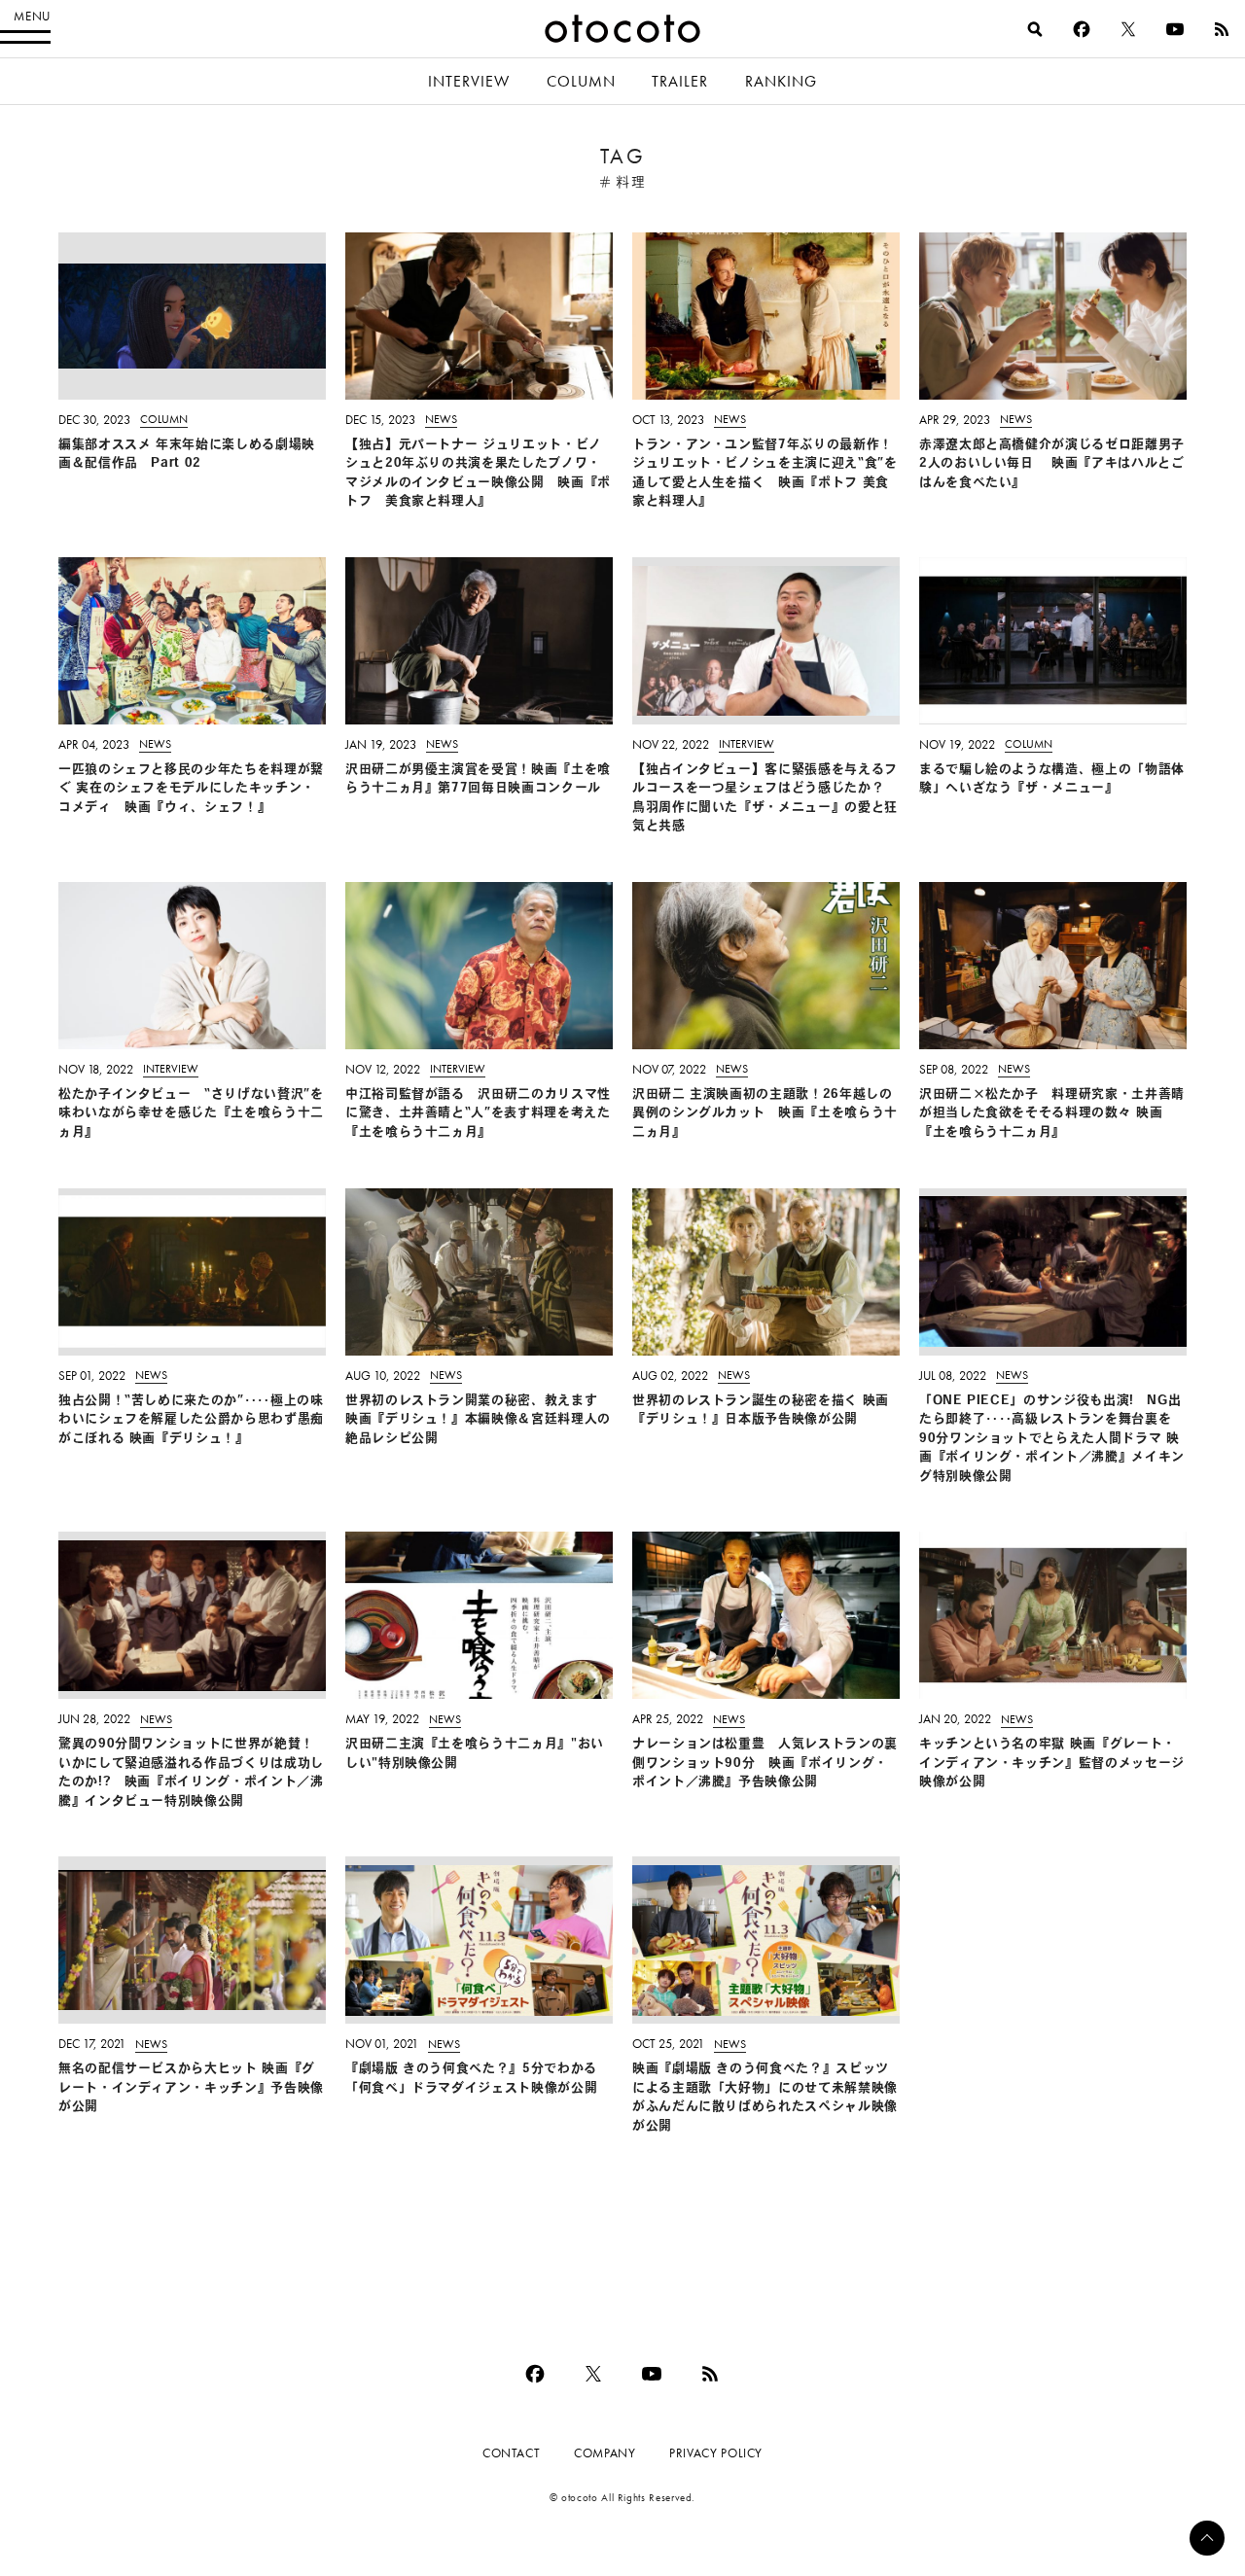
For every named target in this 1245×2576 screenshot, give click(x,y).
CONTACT (511, 2453)
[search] (1035, 29)
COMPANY (605, 2453)
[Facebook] (1082, 29)
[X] (1128, 29)
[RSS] (1222, 29)
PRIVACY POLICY (716, 2453)
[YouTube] (1175, 29)
